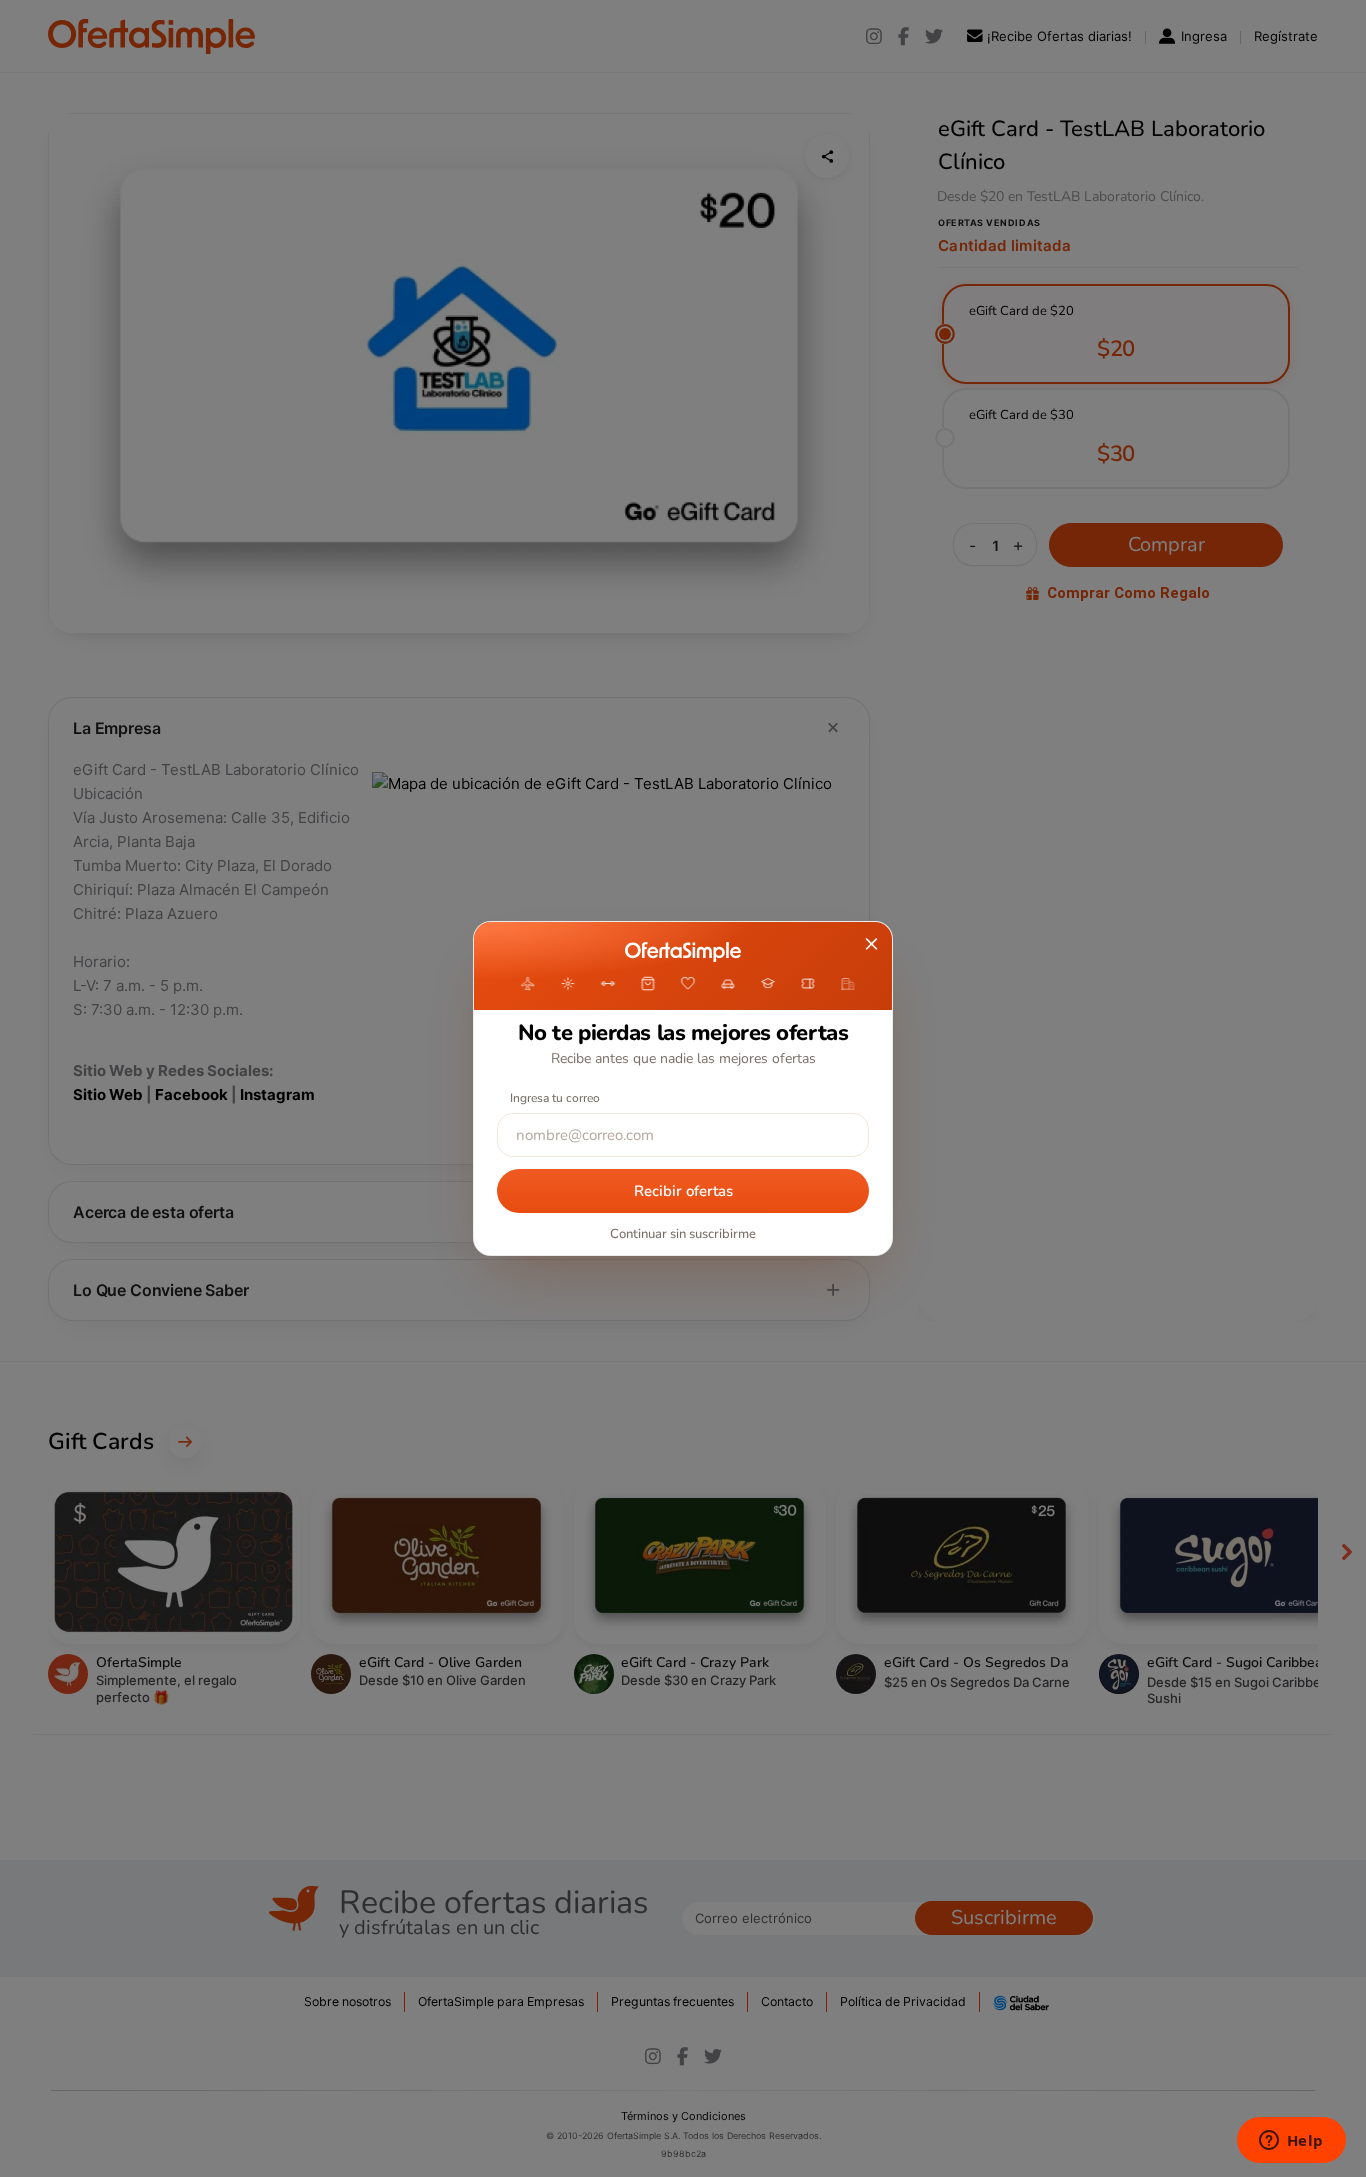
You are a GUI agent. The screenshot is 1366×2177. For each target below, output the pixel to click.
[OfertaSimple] (682, 952)
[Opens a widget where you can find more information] (1291, 2142)
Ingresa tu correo (555, 1098)
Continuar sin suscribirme (683, 1234)
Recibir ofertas (683, 1191)
